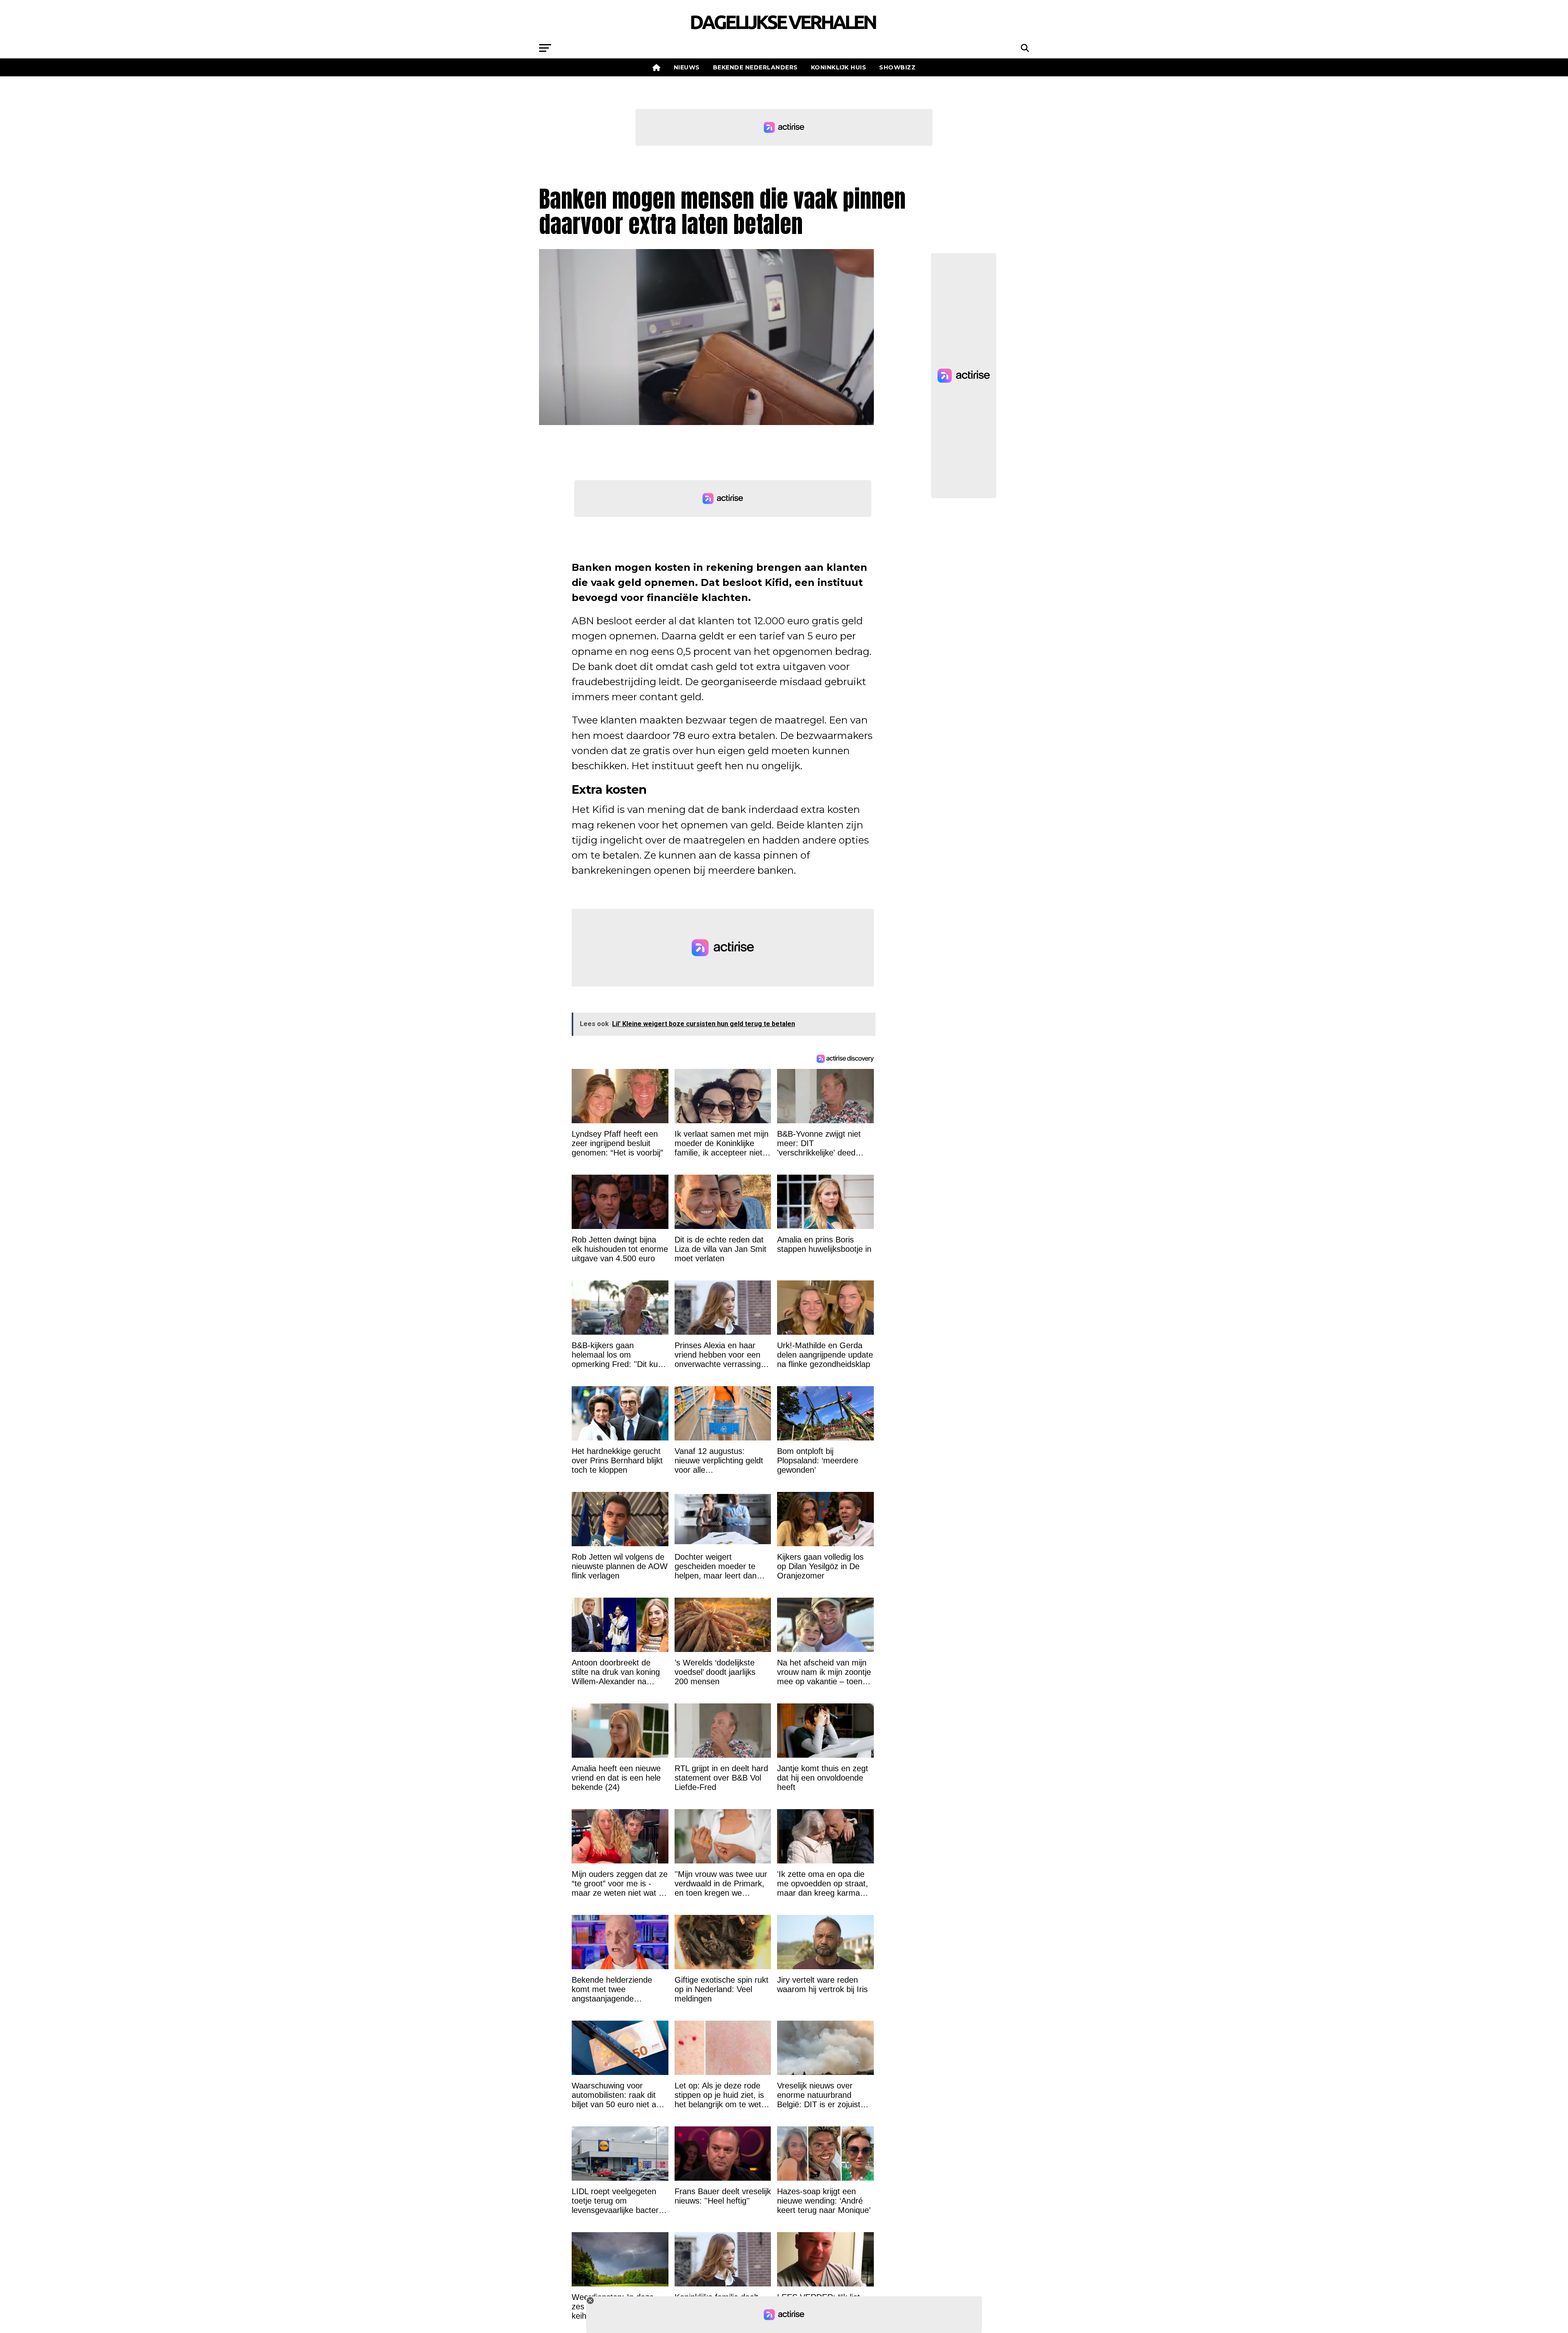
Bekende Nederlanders (755, 67)
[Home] (657, 67)
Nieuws (687, 67)
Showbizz (897, 67)
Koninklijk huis (839, 67)
